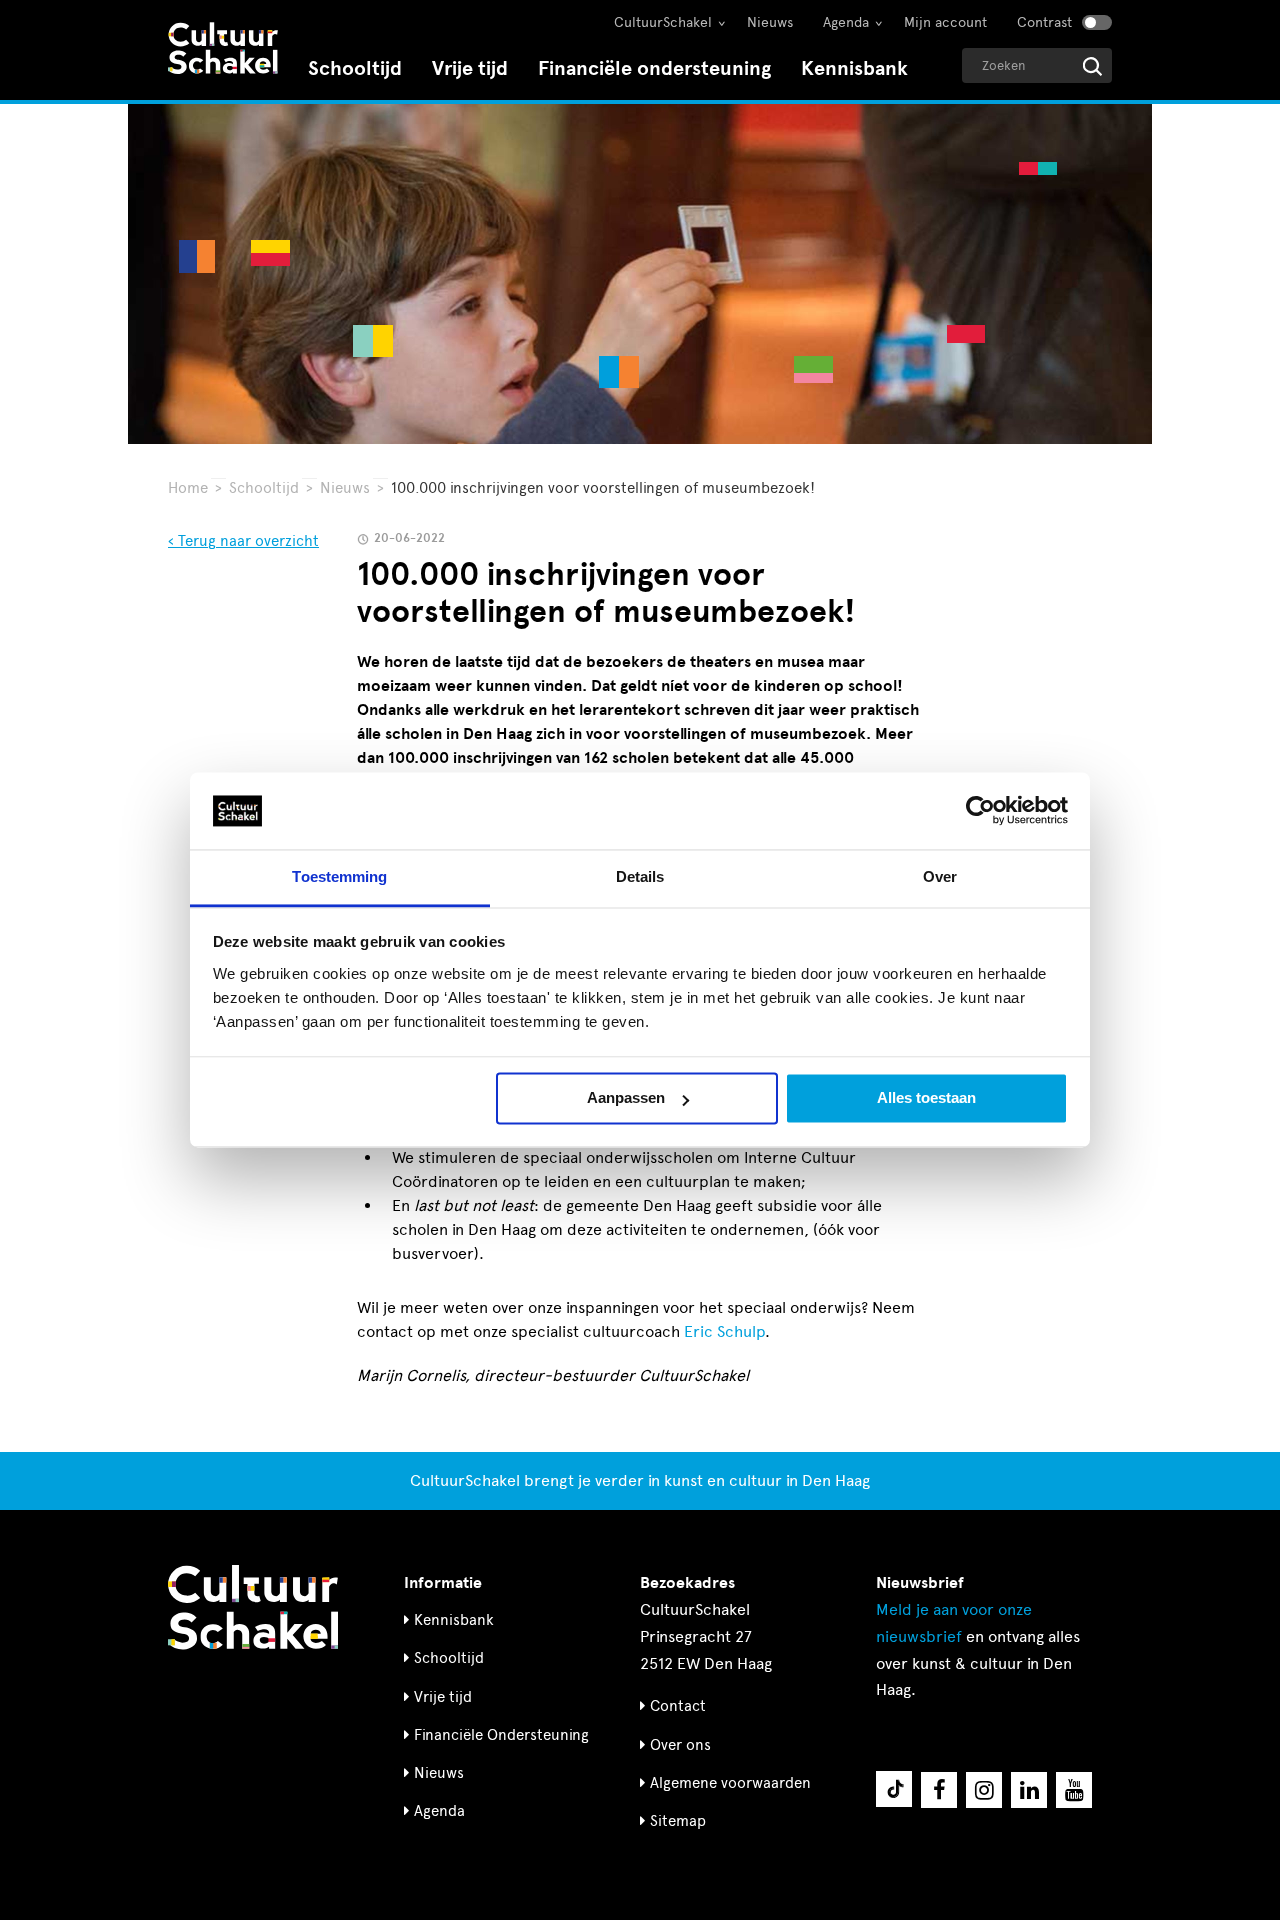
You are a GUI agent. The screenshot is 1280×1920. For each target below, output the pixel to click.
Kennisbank (854, 68)
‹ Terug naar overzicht (243, 541)
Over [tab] (940, 876)
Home (188, 488)
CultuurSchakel (663, 22)
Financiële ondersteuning (654, 68)
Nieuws (770, 22)
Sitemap (678, 1821)
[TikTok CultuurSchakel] (894, 1789)
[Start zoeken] (1092, 66)
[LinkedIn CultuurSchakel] (1029, 1790)
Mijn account (945, 22)
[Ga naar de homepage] (223, 50)
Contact (678, 1706)
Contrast (1044, 22)
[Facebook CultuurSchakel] (939, 1790)
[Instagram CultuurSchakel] (984, 1790)
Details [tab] (640, 876)
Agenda (846, 22)
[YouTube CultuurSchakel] (1074, 1790)
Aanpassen (626, 1098)
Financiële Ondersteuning (501, 1735)
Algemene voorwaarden (730, 1783)
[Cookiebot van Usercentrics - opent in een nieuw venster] (980, 811)
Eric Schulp (724, 1331)
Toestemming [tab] (339, 876)
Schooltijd (355, 68)
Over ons (680, 1745)
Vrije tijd (470, 68)
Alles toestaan (926, 1098)
